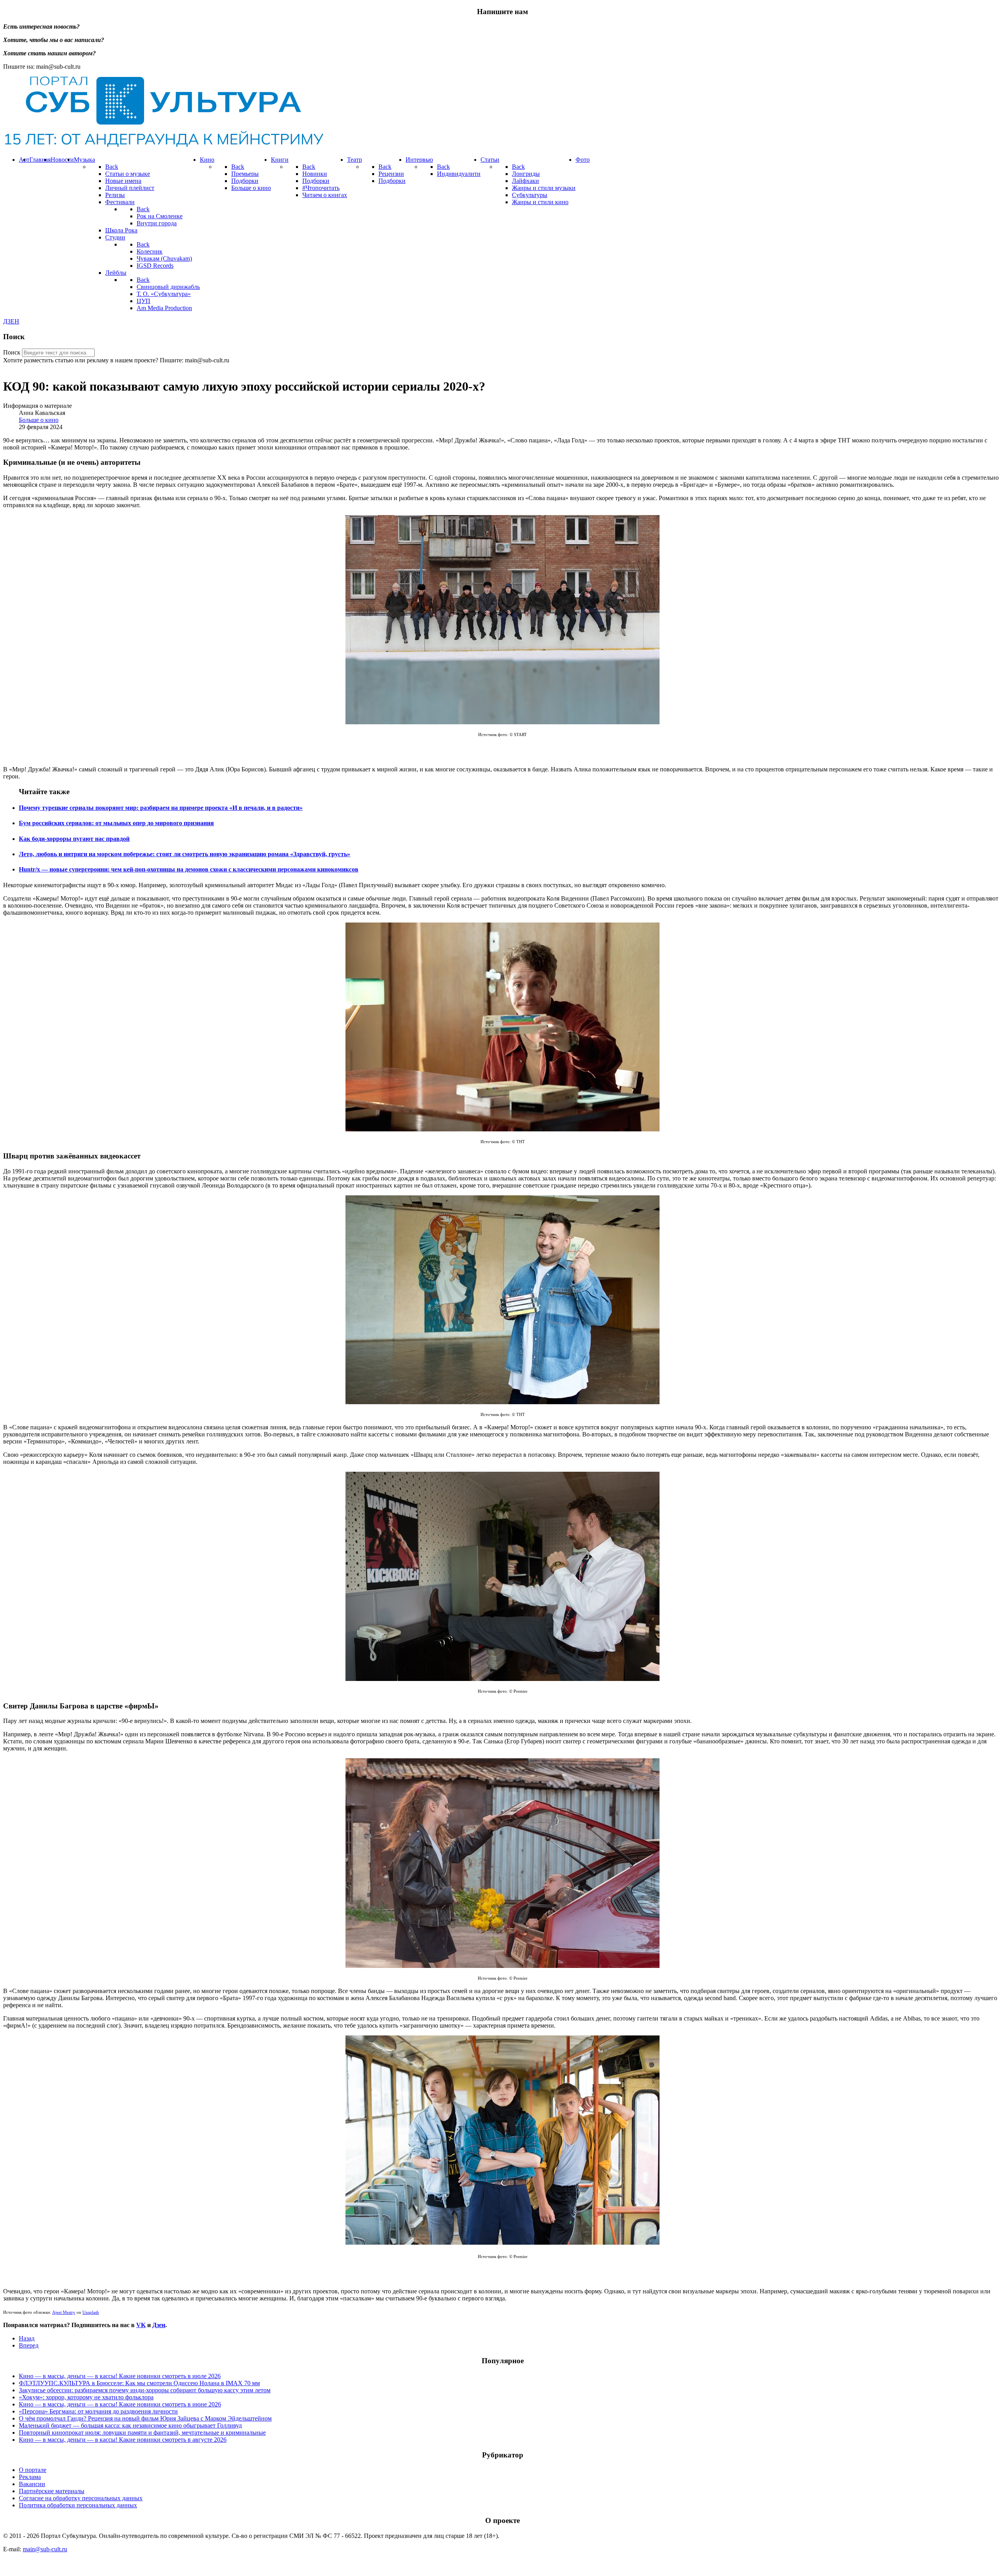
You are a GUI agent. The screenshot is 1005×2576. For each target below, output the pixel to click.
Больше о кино (39, 420)
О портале (33, 2470)
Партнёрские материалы (52, 2491)
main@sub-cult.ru (45, 2549)
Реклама (30, 2477)
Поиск (12, 352)
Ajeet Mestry (64, 2312)
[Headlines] (163, 146)
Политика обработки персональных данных (78, 2505)
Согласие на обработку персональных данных (81, 2498)
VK (141, 2325)
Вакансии (32, 2484)
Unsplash (91, 2312)
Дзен (159, 2325)
